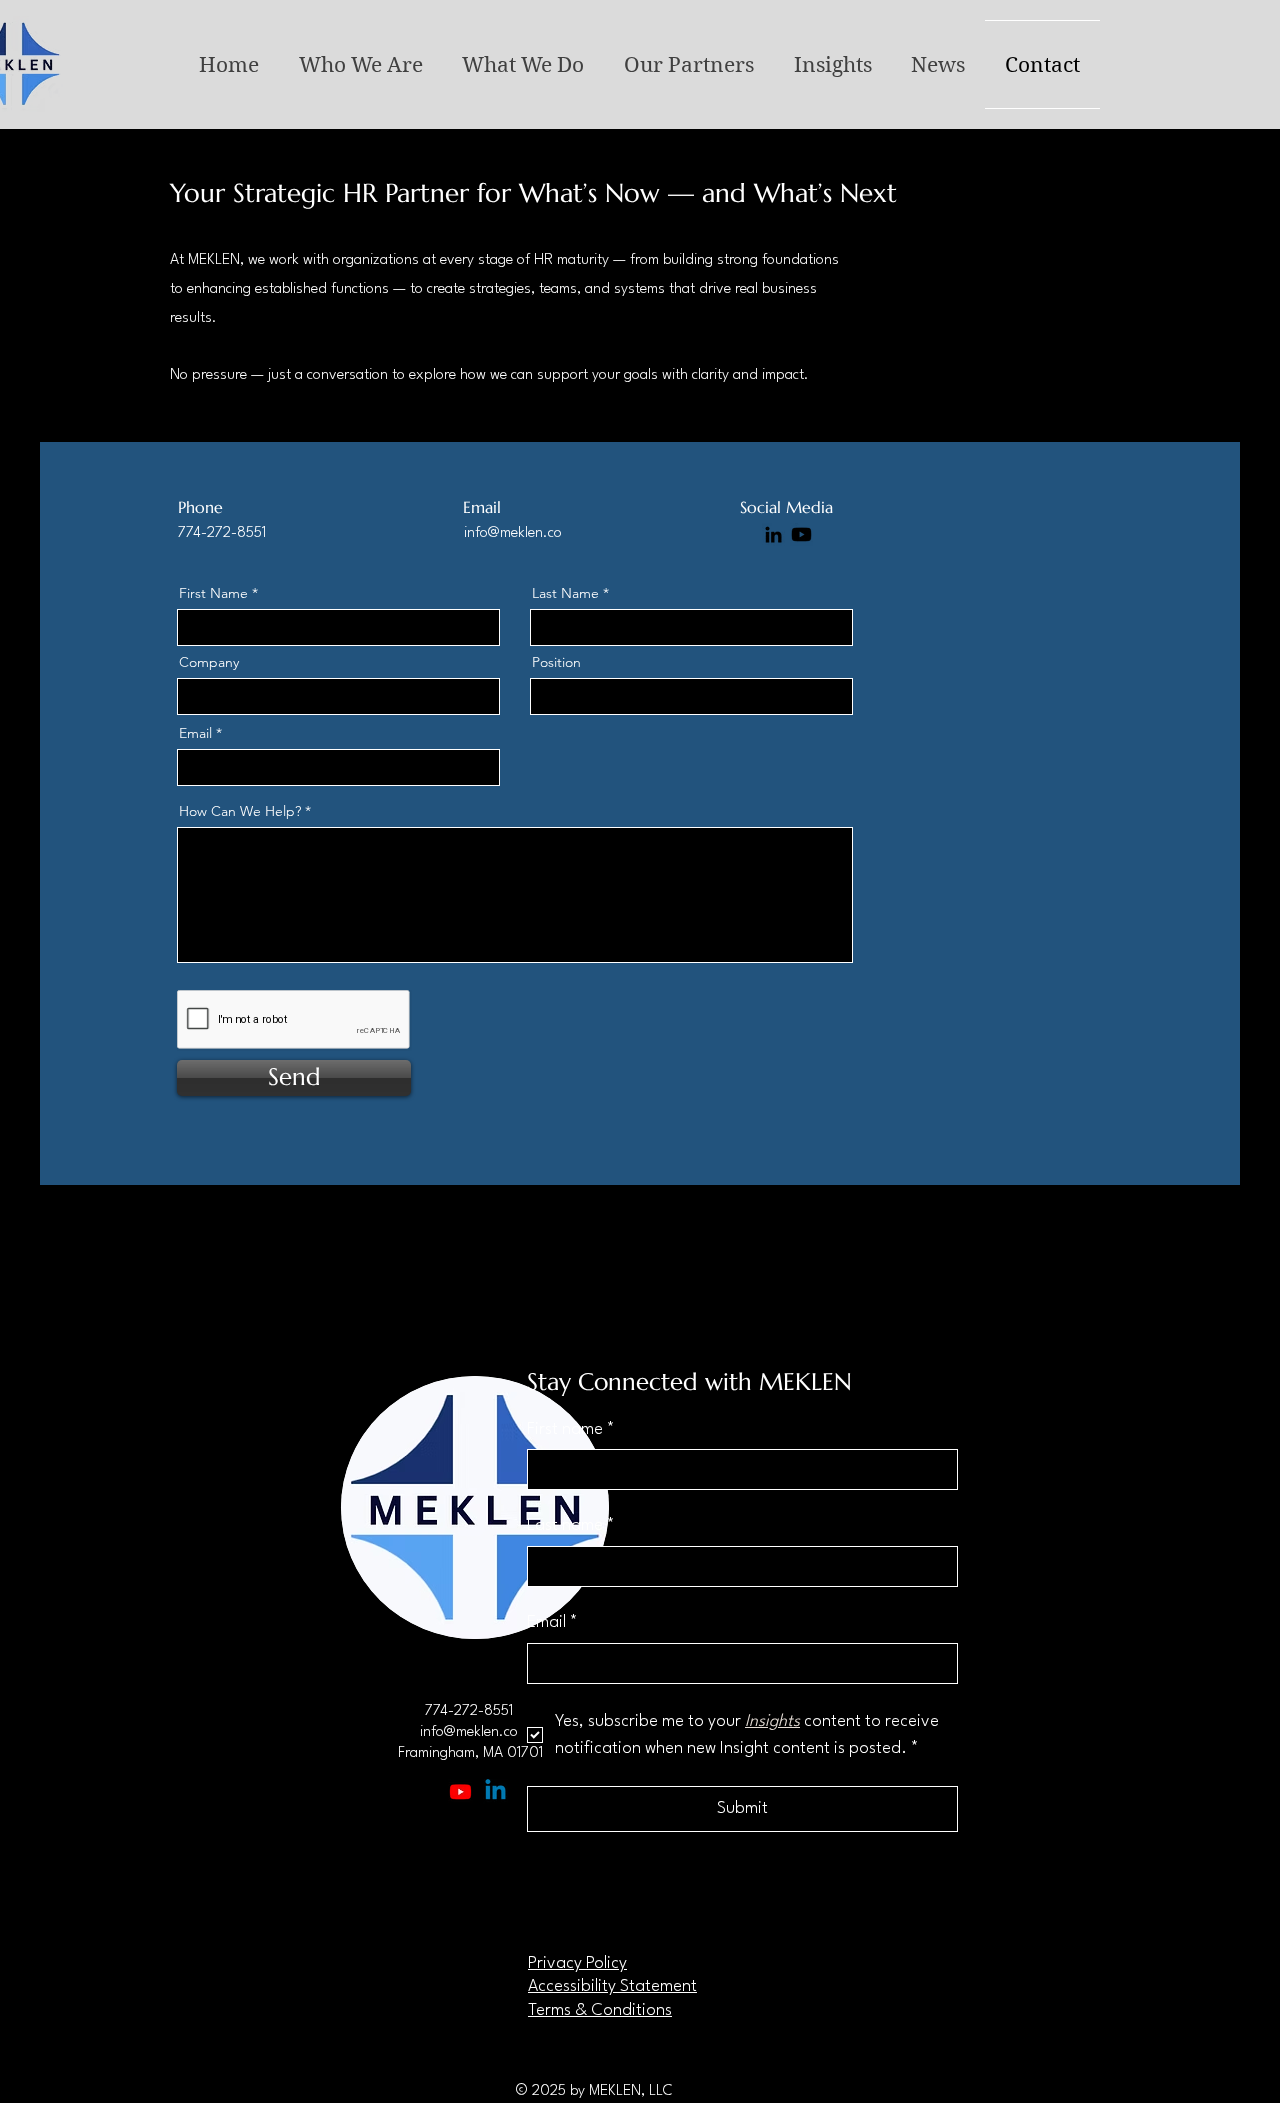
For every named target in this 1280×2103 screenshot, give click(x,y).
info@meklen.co (513, 533)
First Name (213, 593)
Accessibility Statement (612, 1986)
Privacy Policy (577, 1963)
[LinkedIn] (773, 534)
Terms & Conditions (600, 2010)
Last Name (565, 593)
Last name (571, 1525)
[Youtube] (460, 1791)
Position (556, 662)
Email (195, 733)
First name (571, 1429)
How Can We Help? (240, 811)
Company (209, 662)
